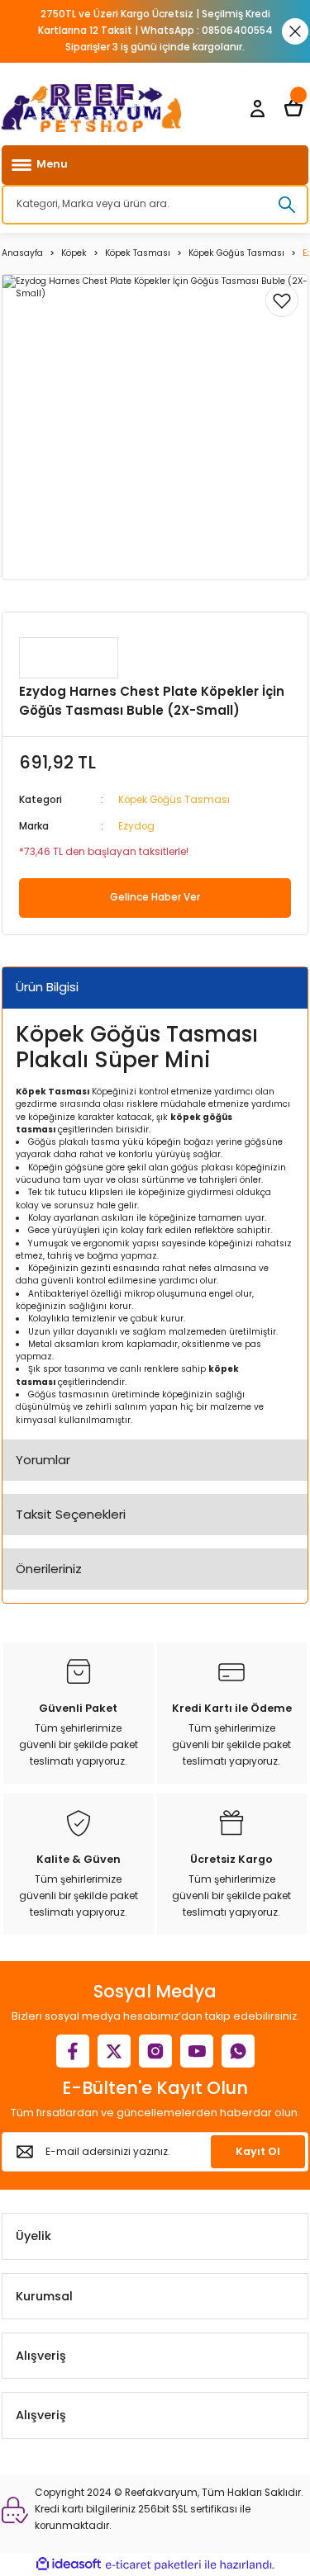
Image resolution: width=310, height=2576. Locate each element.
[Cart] (293, 108)
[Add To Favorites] (282, 300)
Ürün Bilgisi (47, 987)
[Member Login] (257, 108)
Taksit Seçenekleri (71, 1514)
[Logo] (92, 108)
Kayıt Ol (258, 2151)
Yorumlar (43, 1460)
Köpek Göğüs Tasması (174, 800)
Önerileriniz (49, 1569)
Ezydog (136, 826)
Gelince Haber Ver (155, 897)
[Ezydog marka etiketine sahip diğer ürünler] (69, 658)
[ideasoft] (69, 2564)
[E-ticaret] (153, 2565)
